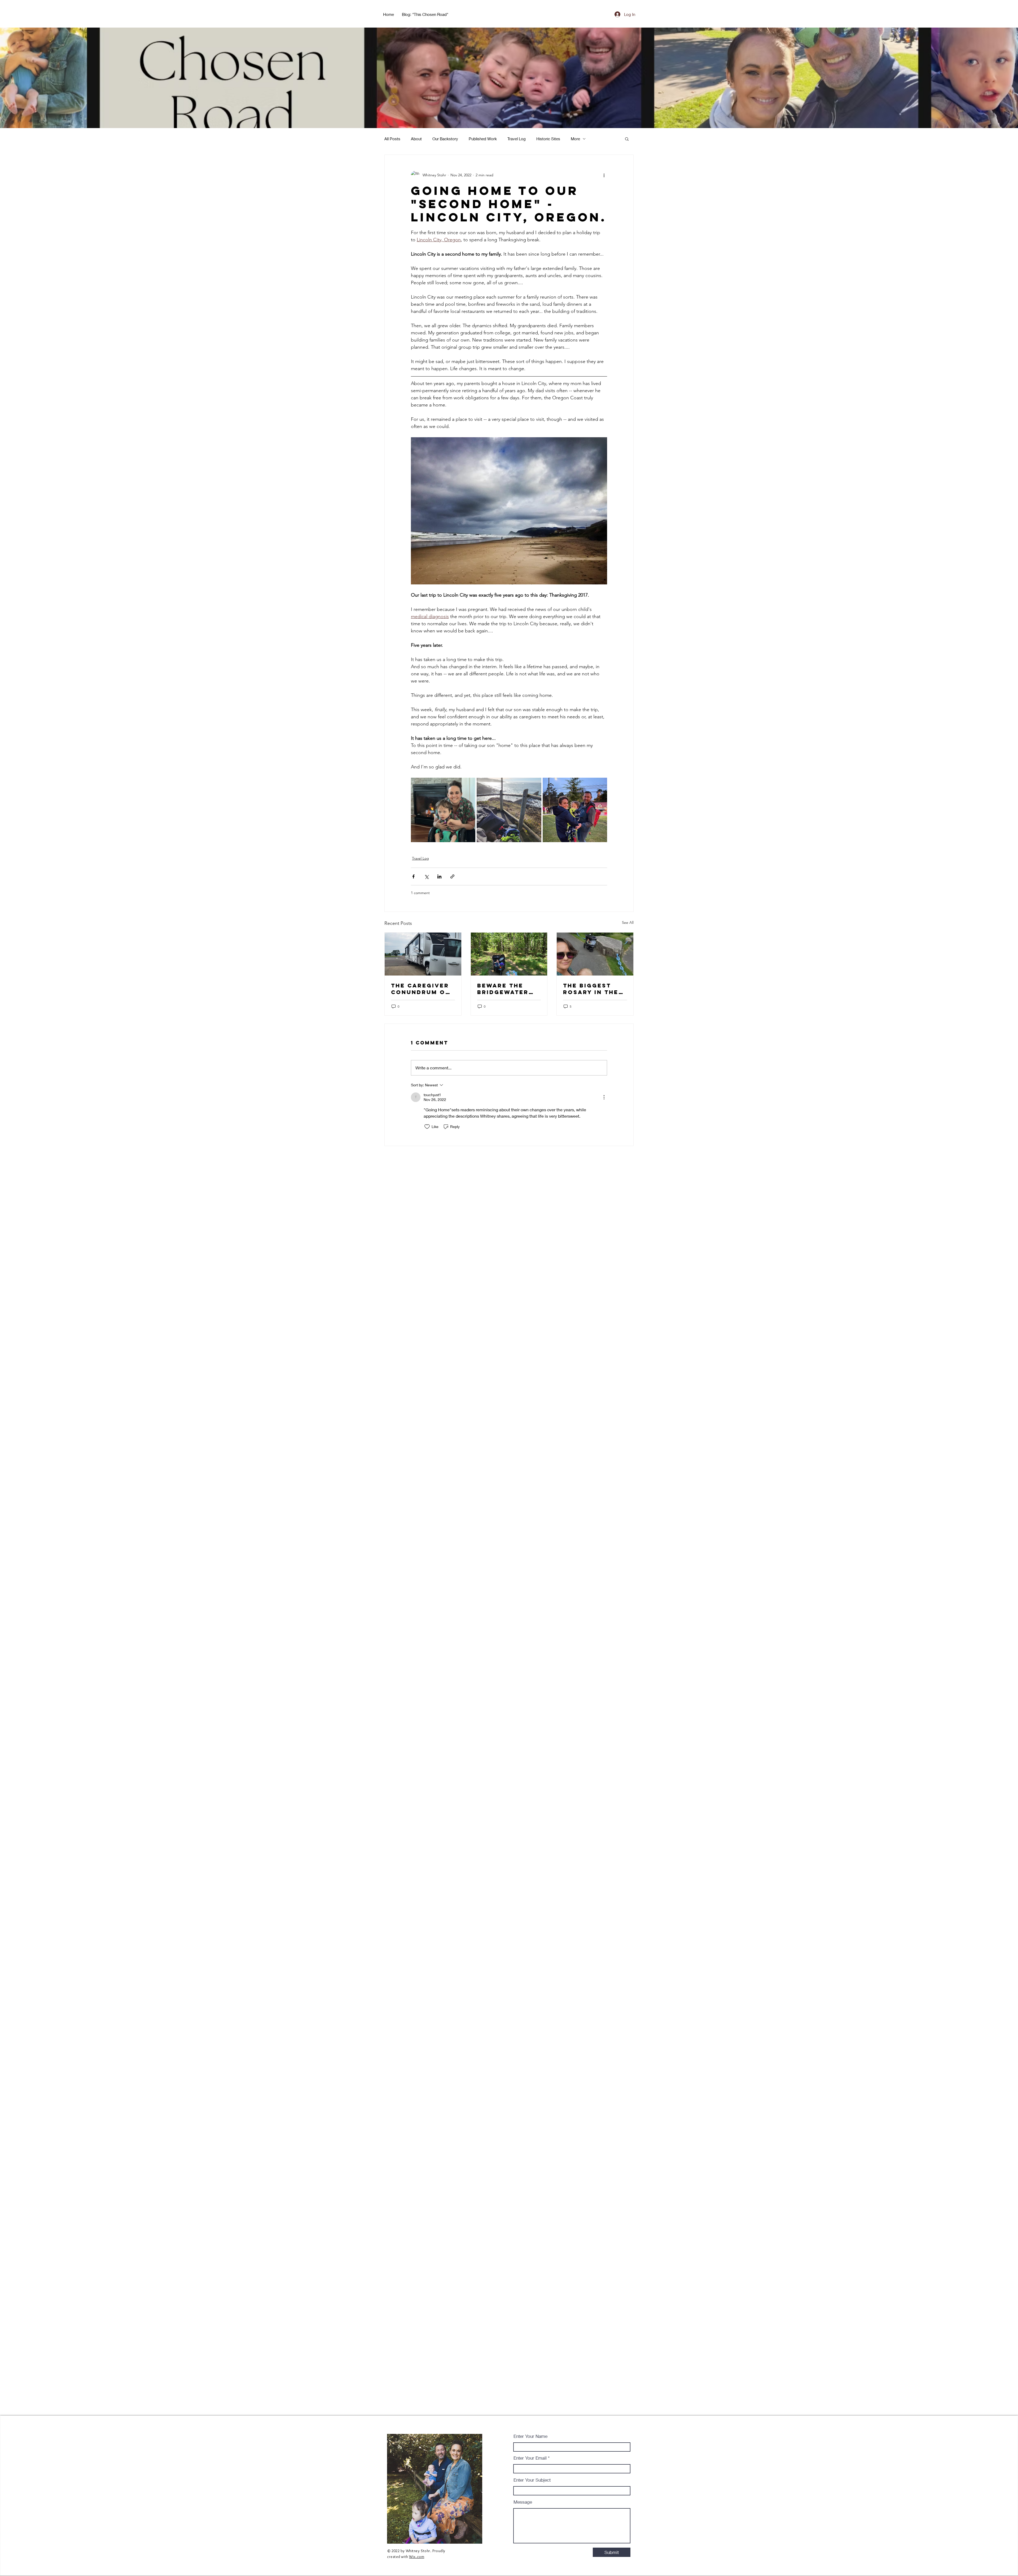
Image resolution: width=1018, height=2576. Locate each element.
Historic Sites (548, 139)
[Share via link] (452, 876)
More (575, 139)
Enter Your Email (530, 2458)
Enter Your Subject (532, 2480)
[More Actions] (604, 1097)
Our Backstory (445, 139)
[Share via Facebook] (413, 876)
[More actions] (604, 175)
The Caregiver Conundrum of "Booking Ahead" (420, 989)
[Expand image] (443, 810)
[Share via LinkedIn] (439, 876)
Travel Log (517, 139)
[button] (627, 139)
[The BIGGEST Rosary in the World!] (595, 954)
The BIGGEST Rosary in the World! (591, 989)
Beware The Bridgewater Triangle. (503, 989)
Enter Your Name (530, 2436)
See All (628, 922)
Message (523, 2502)
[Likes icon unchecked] (427, 1127)
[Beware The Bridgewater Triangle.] (509, 954)
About (416, 139)
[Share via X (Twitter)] (426, 876)
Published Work (483, 139)
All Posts (392, 139)
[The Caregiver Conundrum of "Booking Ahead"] (423, 954)
